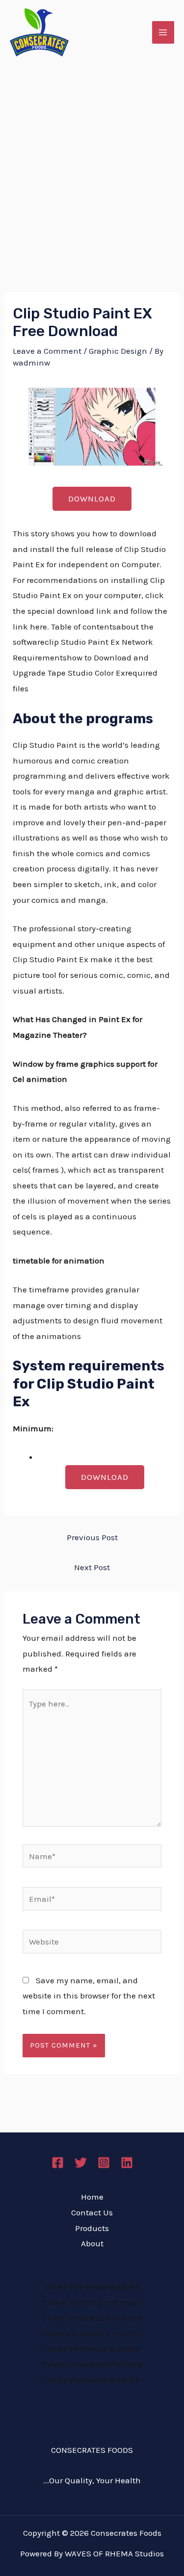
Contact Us (92, 2212)
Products (92, 2228)
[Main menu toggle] (163, 32)
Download (92, 499)
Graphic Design (118, 351)
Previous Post (92, 1537)
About (92, 2243)
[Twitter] (81, 2163)
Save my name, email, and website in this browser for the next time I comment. (89, 1996)
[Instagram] (104, 2163)
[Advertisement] (92, 162)
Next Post (92, 1567)
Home (92, 2197)
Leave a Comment (47, 351)
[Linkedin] (127, 2163)
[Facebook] (58, 2163)
